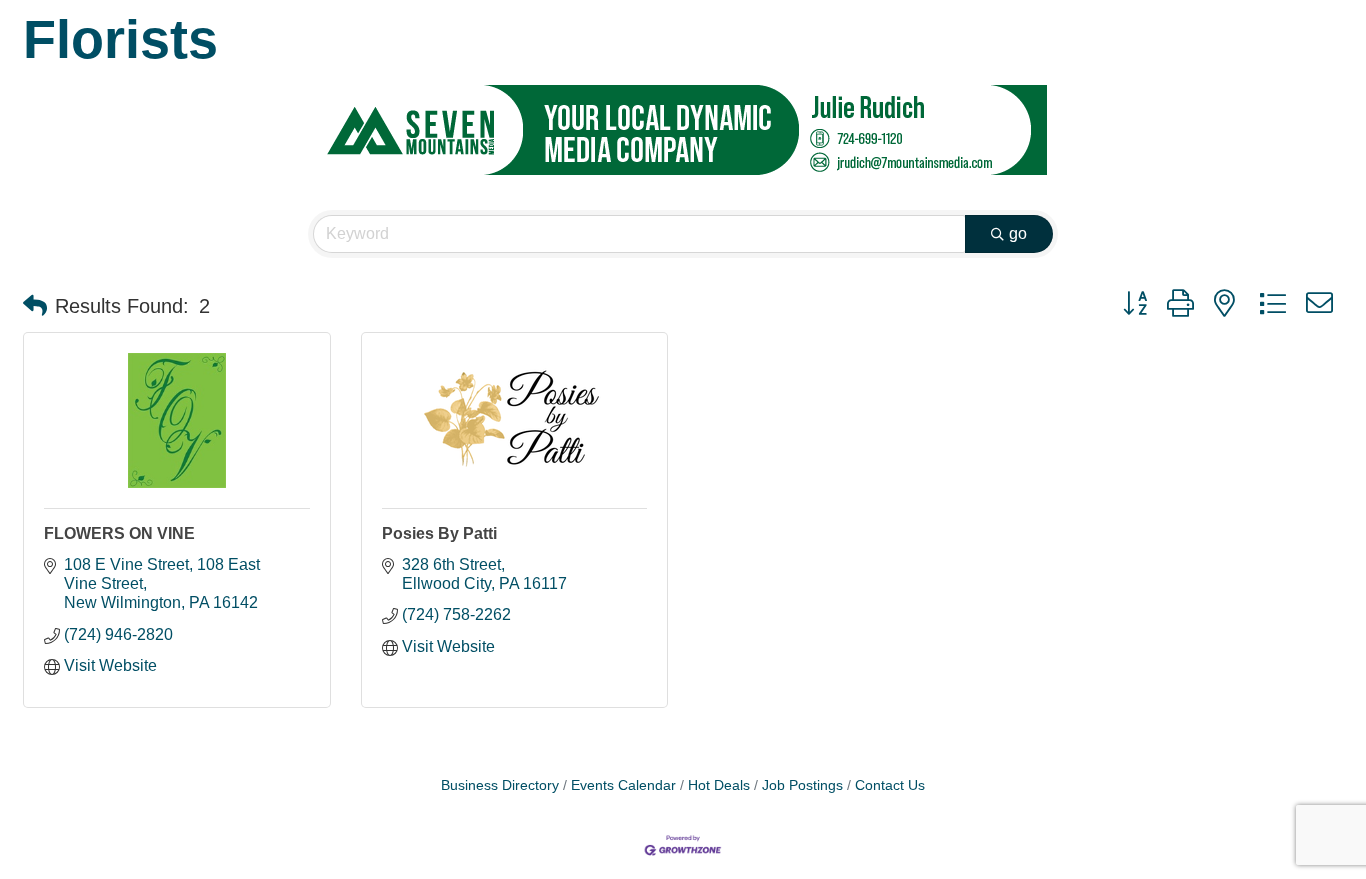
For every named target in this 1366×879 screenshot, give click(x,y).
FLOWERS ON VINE (119, 533)
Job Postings (802, 785)
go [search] (1018, 233)
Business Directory (500, 785)
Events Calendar (623, 785)
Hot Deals (719, 785)
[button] (35, 306)
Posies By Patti (439, 533)
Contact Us (890, 785)
